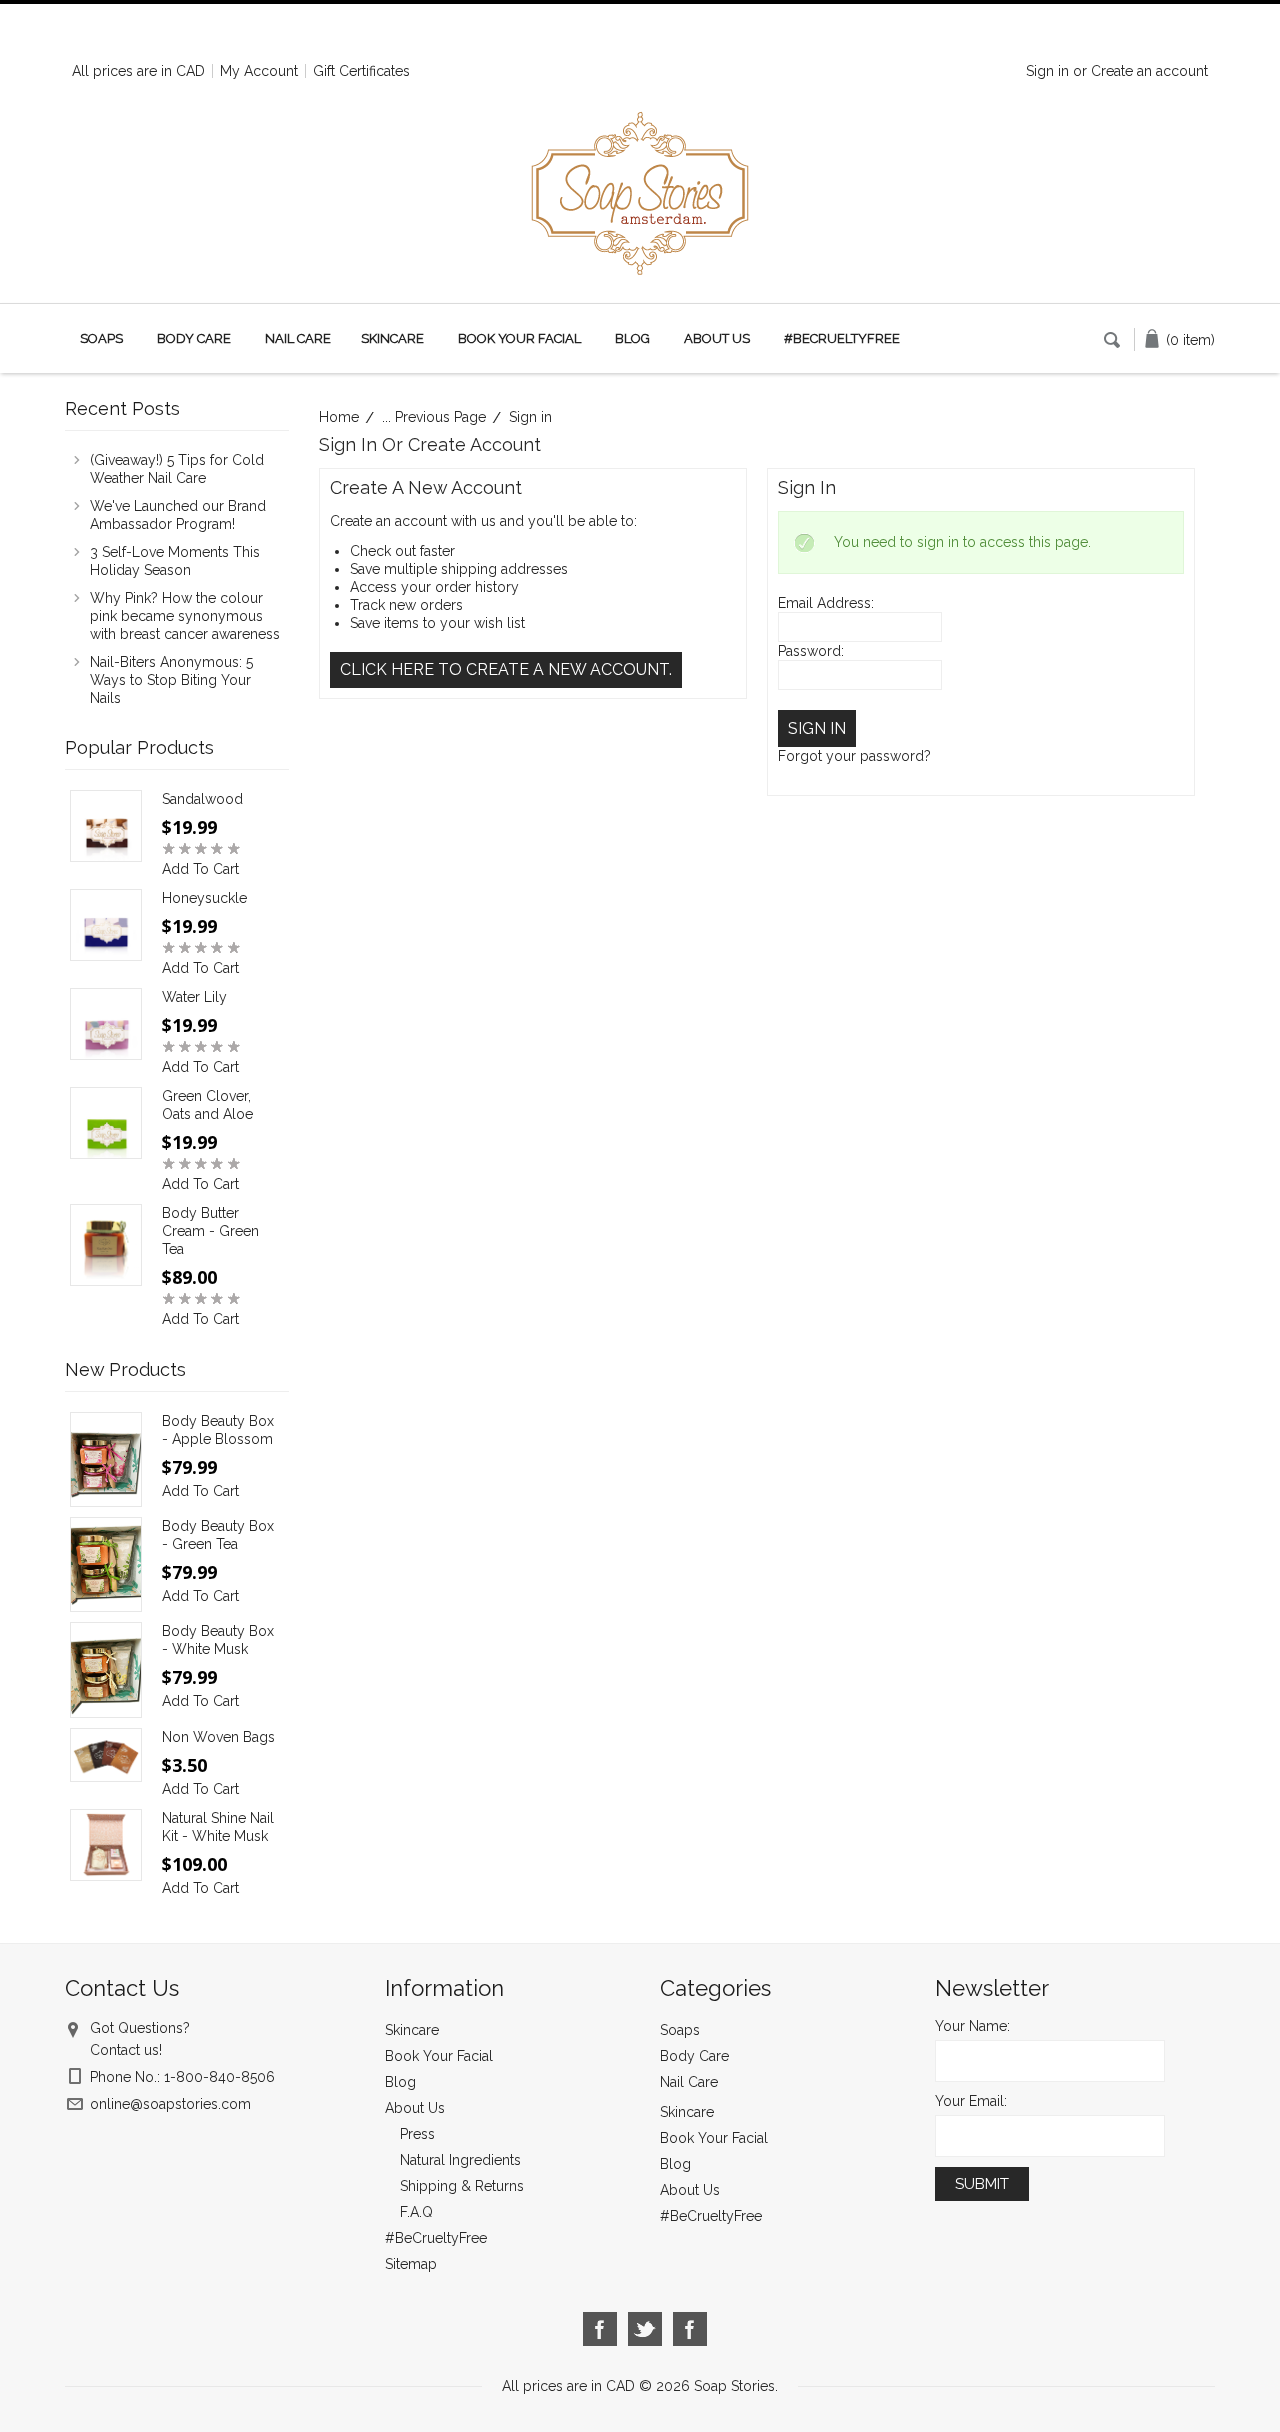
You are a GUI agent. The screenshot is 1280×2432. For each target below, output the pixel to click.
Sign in (1047, 71)
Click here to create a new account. (506, 669)
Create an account (1149, 71)
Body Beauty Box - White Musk (218, 1640)
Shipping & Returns (462, 2186)
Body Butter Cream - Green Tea (210, 1231)
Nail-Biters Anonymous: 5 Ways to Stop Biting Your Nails (171, 680)
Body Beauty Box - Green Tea (218, 1535)
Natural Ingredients (460, 2160)
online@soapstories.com (170, 2104)
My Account (259, 71)
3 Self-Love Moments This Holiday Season (175, 561)
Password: (811, 651)
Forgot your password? (854, 756)
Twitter (645, 2329)
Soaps (101, 338)
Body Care (194, 338)
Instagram (690, 2329)
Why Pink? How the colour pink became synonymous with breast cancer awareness (185, 616)
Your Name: (972, 2026)
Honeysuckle (204, 898)
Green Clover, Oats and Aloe (207, 1105)
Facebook (600, 2329)
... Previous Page (434, 417)
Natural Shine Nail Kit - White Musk (218, 1827)
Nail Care (298, 338)
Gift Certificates (361, 71)
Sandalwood (202, 799)
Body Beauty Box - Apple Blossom (218, 1430)
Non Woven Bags (218, 1737)
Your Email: (971, 2101)
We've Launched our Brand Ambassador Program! (178, 515)
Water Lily (194, 997)
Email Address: (826, 603)
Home (339, 417)
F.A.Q (416, 2212)
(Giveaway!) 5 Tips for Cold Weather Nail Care (177, 469)
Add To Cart (200, 869)
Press (417, 2134)
